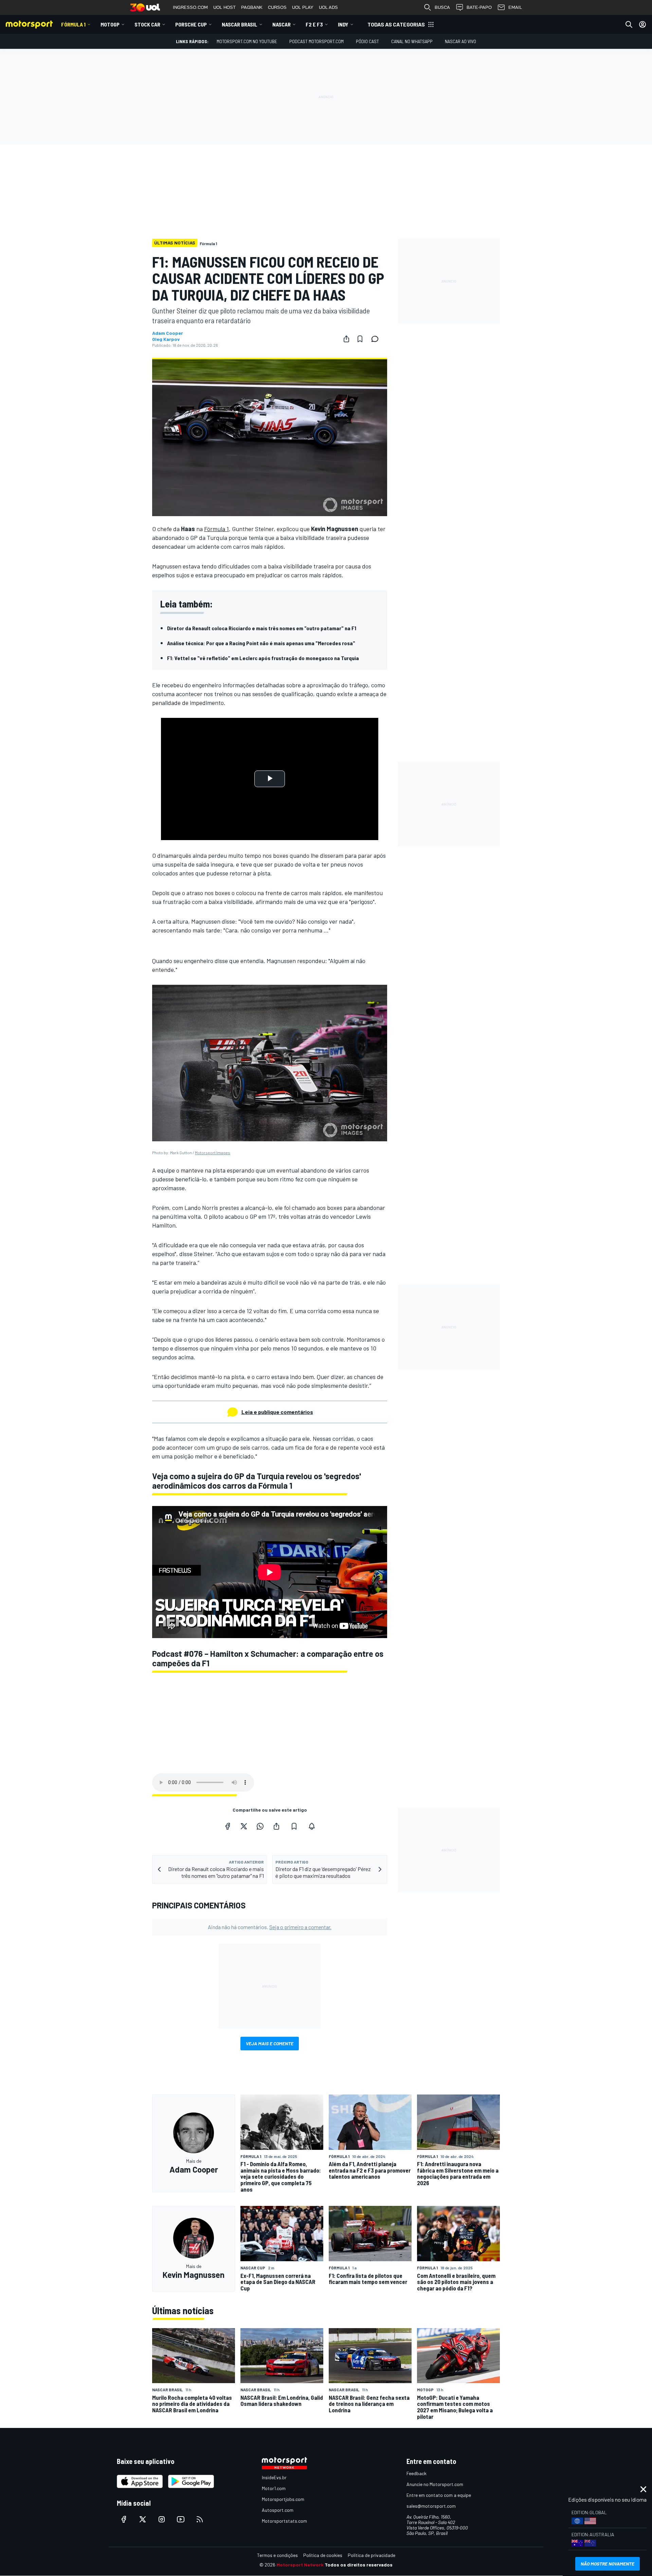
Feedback (416, 2473)
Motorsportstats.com (284, 2521)
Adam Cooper (168, 333)
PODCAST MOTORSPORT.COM (316, 41)
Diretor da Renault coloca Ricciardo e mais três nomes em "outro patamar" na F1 (262, 628)
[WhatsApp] (260, 1826)
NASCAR (282, 24)
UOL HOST (224, 7)
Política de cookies (323, 2555)
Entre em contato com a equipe (439, 2495)
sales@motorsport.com (431, 2506)
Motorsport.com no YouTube (247, 41)
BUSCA (442, 7)
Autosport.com (278, 2510)
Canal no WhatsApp (412, 41)
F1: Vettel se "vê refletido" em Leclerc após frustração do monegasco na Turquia (263, 658)
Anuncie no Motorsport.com (435, 2484)
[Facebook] (228, 1826)
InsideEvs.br (274, 2477)
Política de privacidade (372, 2555)
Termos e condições (277, 2555)
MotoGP (110, 24)
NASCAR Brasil (240, 24)
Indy (343, 24)
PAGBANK (252, 7)
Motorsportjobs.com (283, 2499)
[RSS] (200, 2519)
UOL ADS (328, 7)
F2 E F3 (314, 24)
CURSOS (277, 7)
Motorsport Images (213, 1153)
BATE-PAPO (479, 7)
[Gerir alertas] (312, 1826)
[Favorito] (360, 339)
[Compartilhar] (346, 339)
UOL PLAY (303, 7)
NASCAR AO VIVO (460, 41)
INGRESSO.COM (190, 7)
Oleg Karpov (166, 339)
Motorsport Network (300, 2565)
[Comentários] (377, 339)
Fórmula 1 (73, 24)
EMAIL (515, 7)
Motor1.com (274, 2488)
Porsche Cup (191, 24)
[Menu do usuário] (642, 24)
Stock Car (147, 24)
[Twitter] (244, 1826)
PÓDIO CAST (367, 41)
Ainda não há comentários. (270, 1927)
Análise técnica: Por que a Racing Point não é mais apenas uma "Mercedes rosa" (261, 643)
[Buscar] (629, 24)
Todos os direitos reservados (359, 2565)
